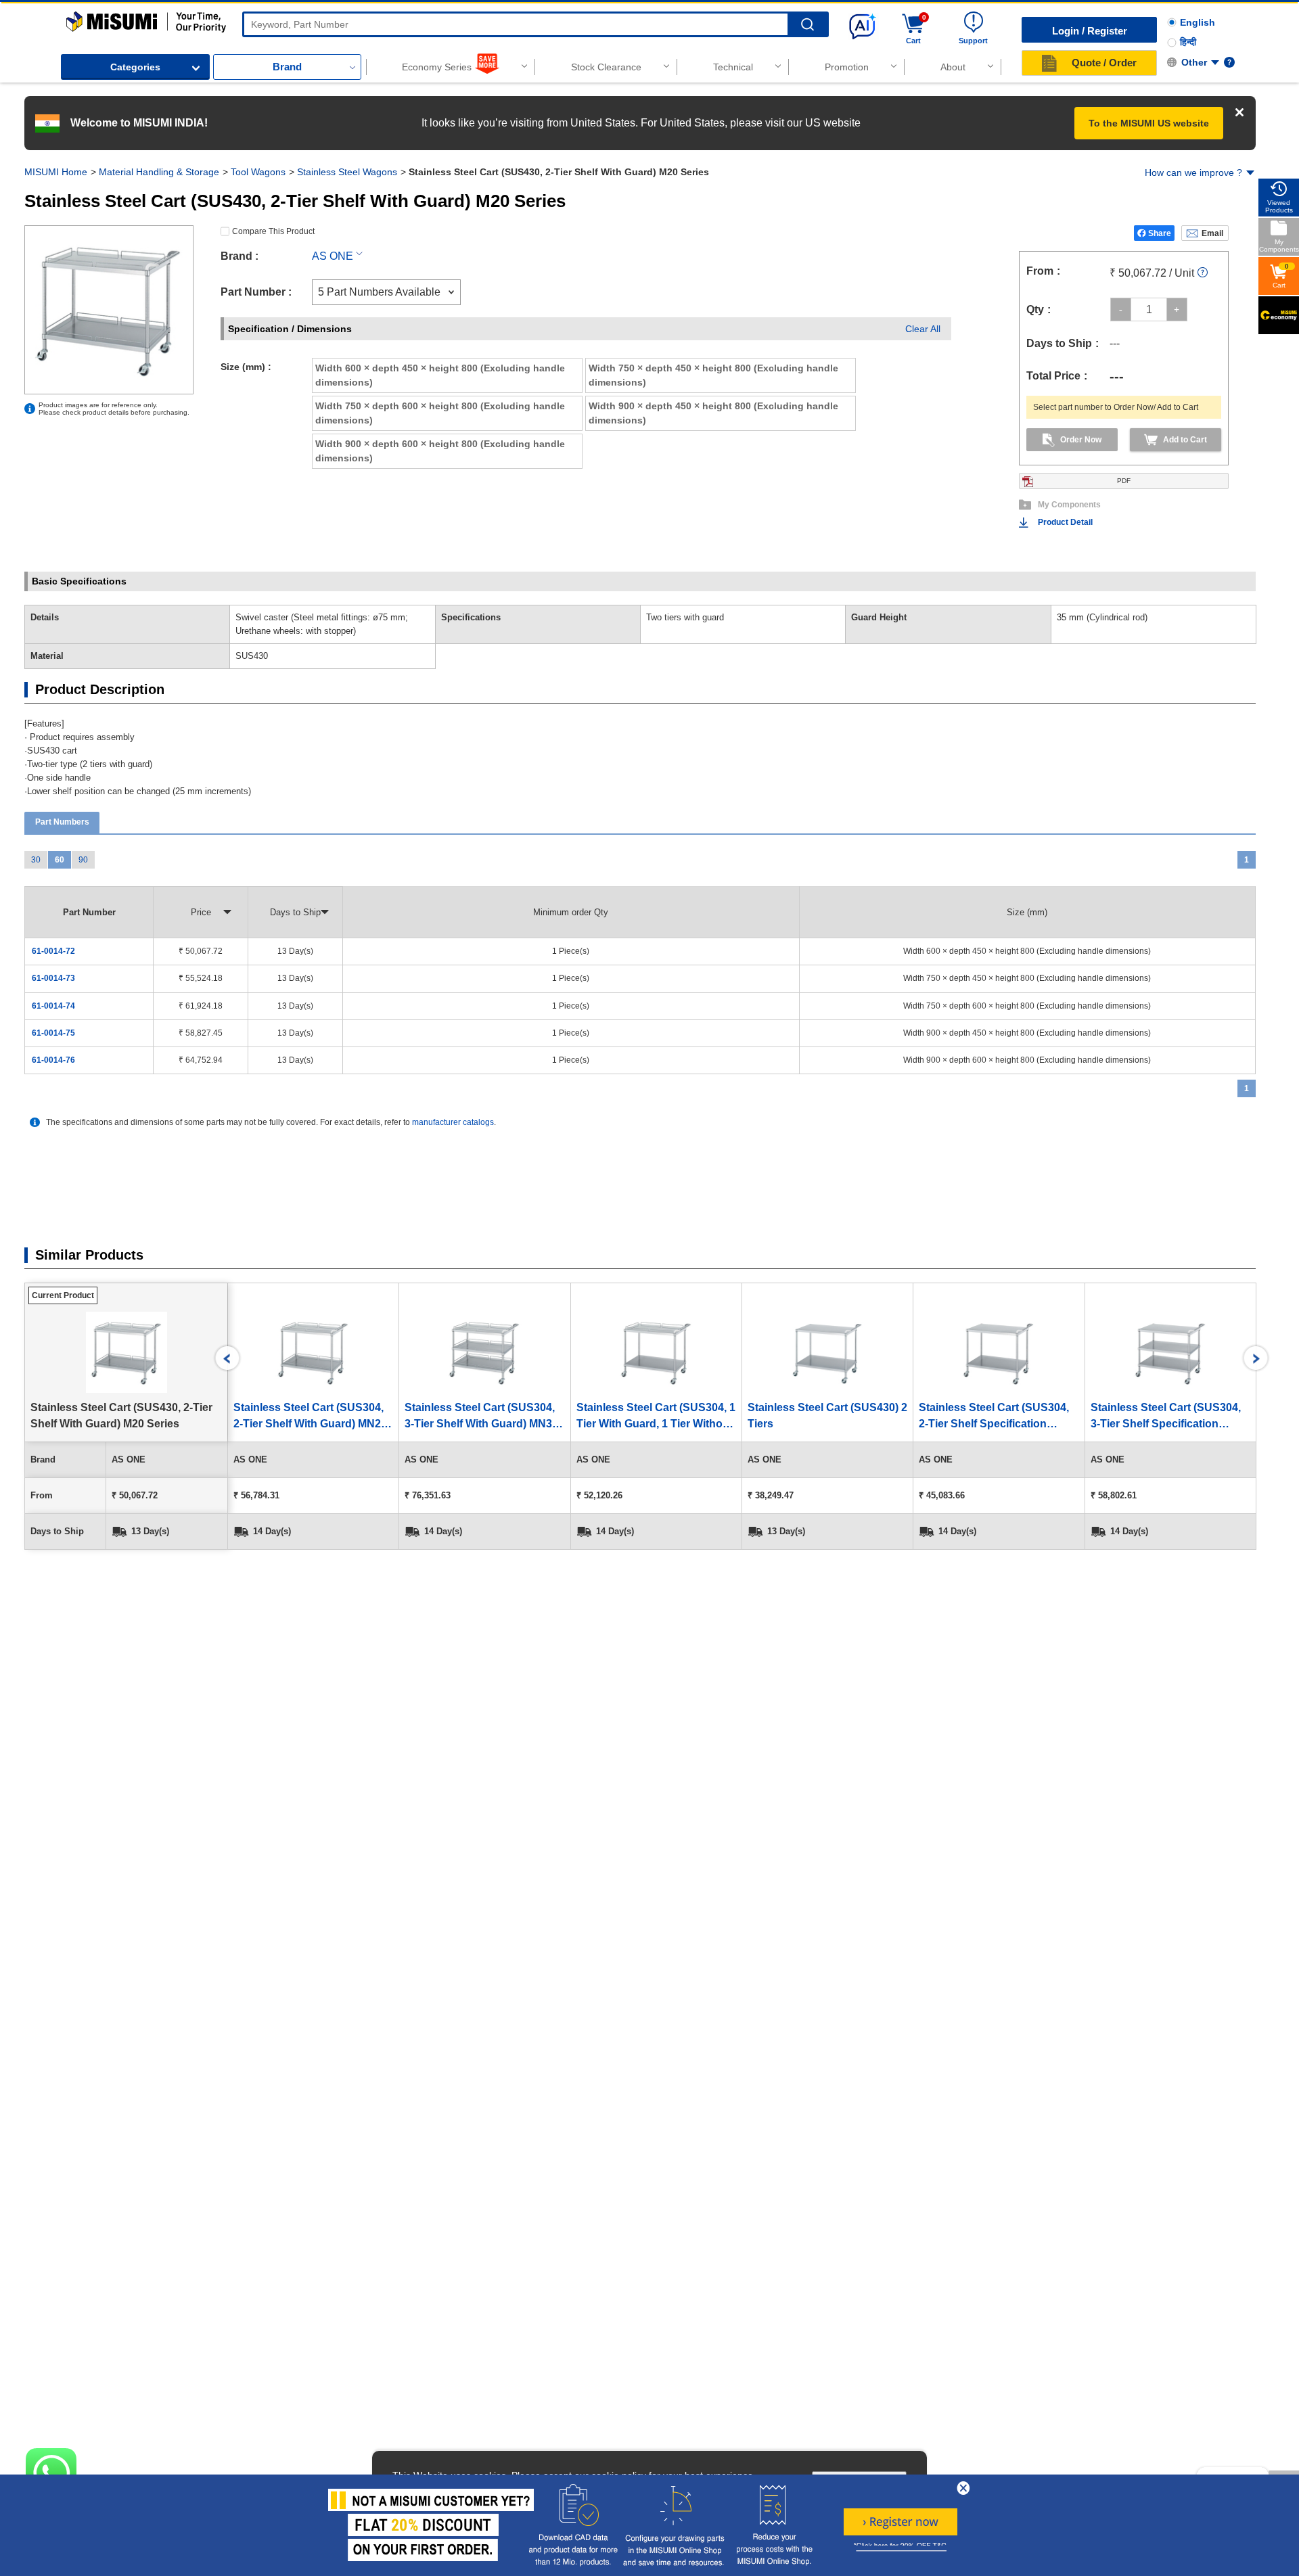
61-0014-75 (53, 1033)
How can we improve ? (1193, 172)
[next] (1256, 1358)
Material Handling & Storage (159, 172)
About (953, 67)
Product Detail (1065, 522)
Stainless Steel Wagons (347, 172)
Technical (733, 67)
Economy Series (437, 67)
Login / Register (1090, 31)
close (963, 2488)
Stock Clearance (606, 67)
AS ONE (333, 256)
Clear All (923, 329)
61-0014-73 (53, 978)
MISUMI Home (56, 172)
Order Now (1081, 440)
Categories (135, 67)
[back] (228, 1358)
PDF (1124, 481)
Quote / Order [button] (1104, 63)
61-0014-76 (53, 1060)
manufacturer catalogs (453, 1122)
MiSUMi (78, 18)
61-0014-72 (53, 951)
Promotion (847, 67)
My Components (1069, 505)
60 (60, 860)
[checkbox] (447, 375)
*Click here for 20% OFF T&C (900, 2546)
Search (807, 25)
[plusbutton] (1177, 309)
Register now (901, 2522)
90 (83, 860)
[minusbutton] (1121, 309)
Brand (287, 67)
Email (1212, 233)
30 (36, 860)
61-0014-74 (53, 1006)
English (1198, 22)
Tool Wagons (258, 172)
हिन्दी (1188, 42)
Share (1160, 233)
